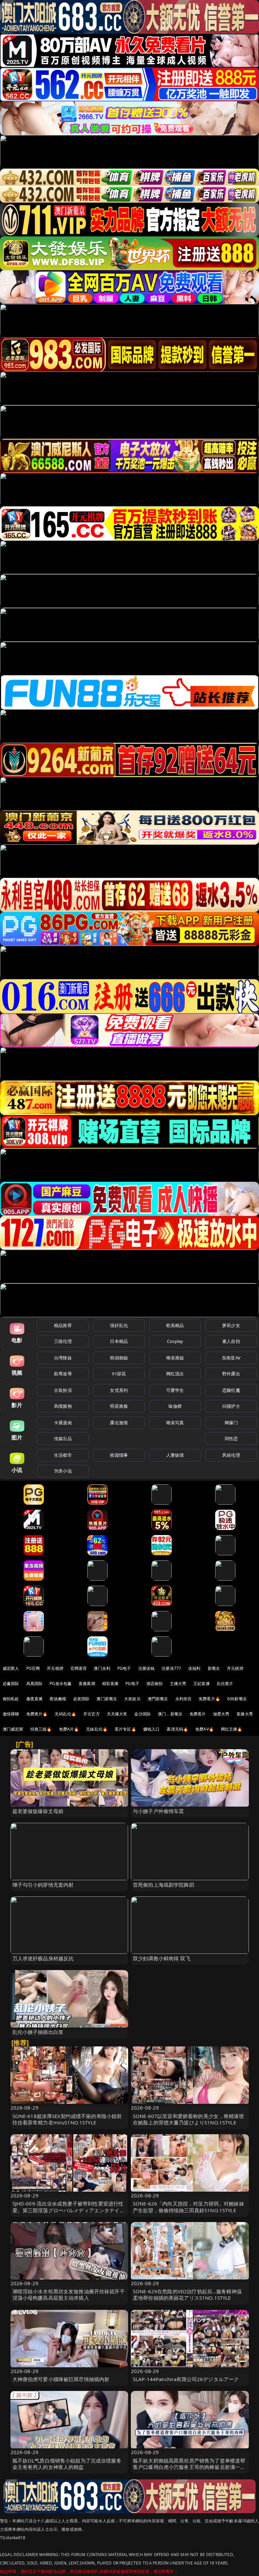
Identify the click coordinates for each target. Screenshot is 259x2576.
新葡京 (214, 1668)
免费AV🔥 (205, 1729)
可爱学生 (175, 1390)
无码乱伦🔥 (65, 1714)
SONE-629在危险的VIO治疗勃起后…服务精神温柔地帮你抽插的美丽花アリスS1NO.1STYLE (187, 2294)
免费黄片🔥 (37, 1714)
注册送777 (171, 1668)
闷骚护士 (231, 1406)
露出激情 (119, 1423)
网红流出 (175, 1374)
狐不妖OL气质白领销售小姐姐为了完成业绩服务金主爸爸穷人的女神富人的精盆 (67, 2464)
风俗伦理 (231, 1455)
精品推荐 (63, 1325)
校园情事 (119, 1455)
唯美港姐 (175, 1358)
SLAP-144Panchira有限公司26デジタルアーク (186, 2379)
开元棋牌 (55, 1668)
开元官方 (92, 1714)
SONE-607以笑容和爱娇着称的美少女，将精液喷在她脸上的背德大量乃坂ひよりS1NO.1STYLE (189, 2119)
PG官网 (33, 1668)
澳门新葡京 (107, 1699)
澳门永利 (102, 1668)
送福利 (194, 1668)
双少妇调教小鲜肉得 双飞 (162, 1958)
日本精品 (119, 1341)
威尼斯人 (11, 1668)
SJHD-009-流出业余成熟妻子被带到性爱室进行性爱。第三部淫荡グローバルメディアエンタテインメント (69, 2210)
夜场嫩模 (58, 1699)
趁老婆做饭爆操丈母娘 (38, 1811)
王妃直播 (202, 1684)
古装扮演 (63, 1390)
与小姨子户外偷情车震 (159, 1811)
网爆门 (231, 1423)
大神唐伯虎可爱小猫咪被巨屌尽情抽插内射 (61, 2379)
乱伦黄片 (225, 1684)
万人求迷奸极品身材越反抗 (43, 1958)
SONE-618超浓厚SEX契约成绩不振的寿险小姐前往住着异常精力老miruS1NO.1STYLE (67, 2119)
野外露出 (231, 1374)
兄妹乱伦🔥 (97, 1729)
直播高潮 (87, 1684)
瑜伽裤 (175, 1406)
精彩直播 (110, 1684)
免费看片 (198, 1714)
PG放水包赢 (61, 1684)
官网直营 (79, 1668)
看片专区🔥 (125, 1729)
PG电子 (124, 1668)
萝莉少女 (231, 1325)
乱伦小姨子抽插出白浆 (38, 2032)
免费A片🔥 (69, 1729)
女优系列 (119, 1390)
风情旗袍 (63, 1406)
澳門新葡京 (158, 1699)
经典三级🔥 (41, 1729)
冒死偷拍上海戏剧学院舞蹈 (164, 1885)
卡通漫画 (63, 1423)
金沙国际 (142, 1714)
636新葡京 (237, 1699)
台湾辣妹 (63, 1358)
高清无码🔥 (177, 1729)
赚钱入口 (152, 1729)
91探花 (119, 1374)
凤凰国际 (35, 1684)
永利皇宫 (184, 1699)
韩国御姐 (119, 1358)
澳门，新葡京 (170, 1714)
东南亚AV (231, 1358)
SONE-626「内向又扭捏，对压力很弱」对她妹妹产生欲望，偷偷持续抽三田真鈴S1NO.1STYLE (189, 2207)
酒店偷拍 (155, 1684)
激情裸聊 (11, 1714)
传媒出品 (63, 1438)
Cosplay (175, 1341)
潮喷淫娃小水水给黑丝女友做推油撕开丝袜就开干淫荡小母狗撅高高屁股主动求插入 (69, 2294)
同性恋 (231, 1438)
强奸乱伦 (119, 1325)
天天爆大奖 (117, 1714)
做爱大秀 (221, 1714)
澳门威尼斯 (13, 1729)
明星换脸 (119, 1406)
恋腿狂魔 (231, 1390)
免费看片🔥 (209, 1699)
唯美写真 (175, 1423)
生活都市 (63, 1455)
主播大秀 (178, 1684)
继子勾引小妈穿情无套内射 (43, 1885)
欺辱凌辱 (63, 1374)
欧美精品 (175, 1325)
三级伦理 (63, 1341)
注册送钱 (147, 1668)
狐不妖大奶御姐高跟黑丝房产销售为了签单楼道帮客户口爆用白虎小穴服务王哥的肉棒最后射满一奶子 (189, 2467)
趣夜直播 (35, 1699)
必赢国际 (11, 1684)
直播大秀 (245, 1714)
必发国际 (81, 1699)
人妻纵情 (175, 1455)
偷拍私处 (11, 1699)
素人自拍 (231, 1341)
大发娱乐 (132, 1699)
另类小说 (63, 1471)
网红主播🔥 (232, 1729)
